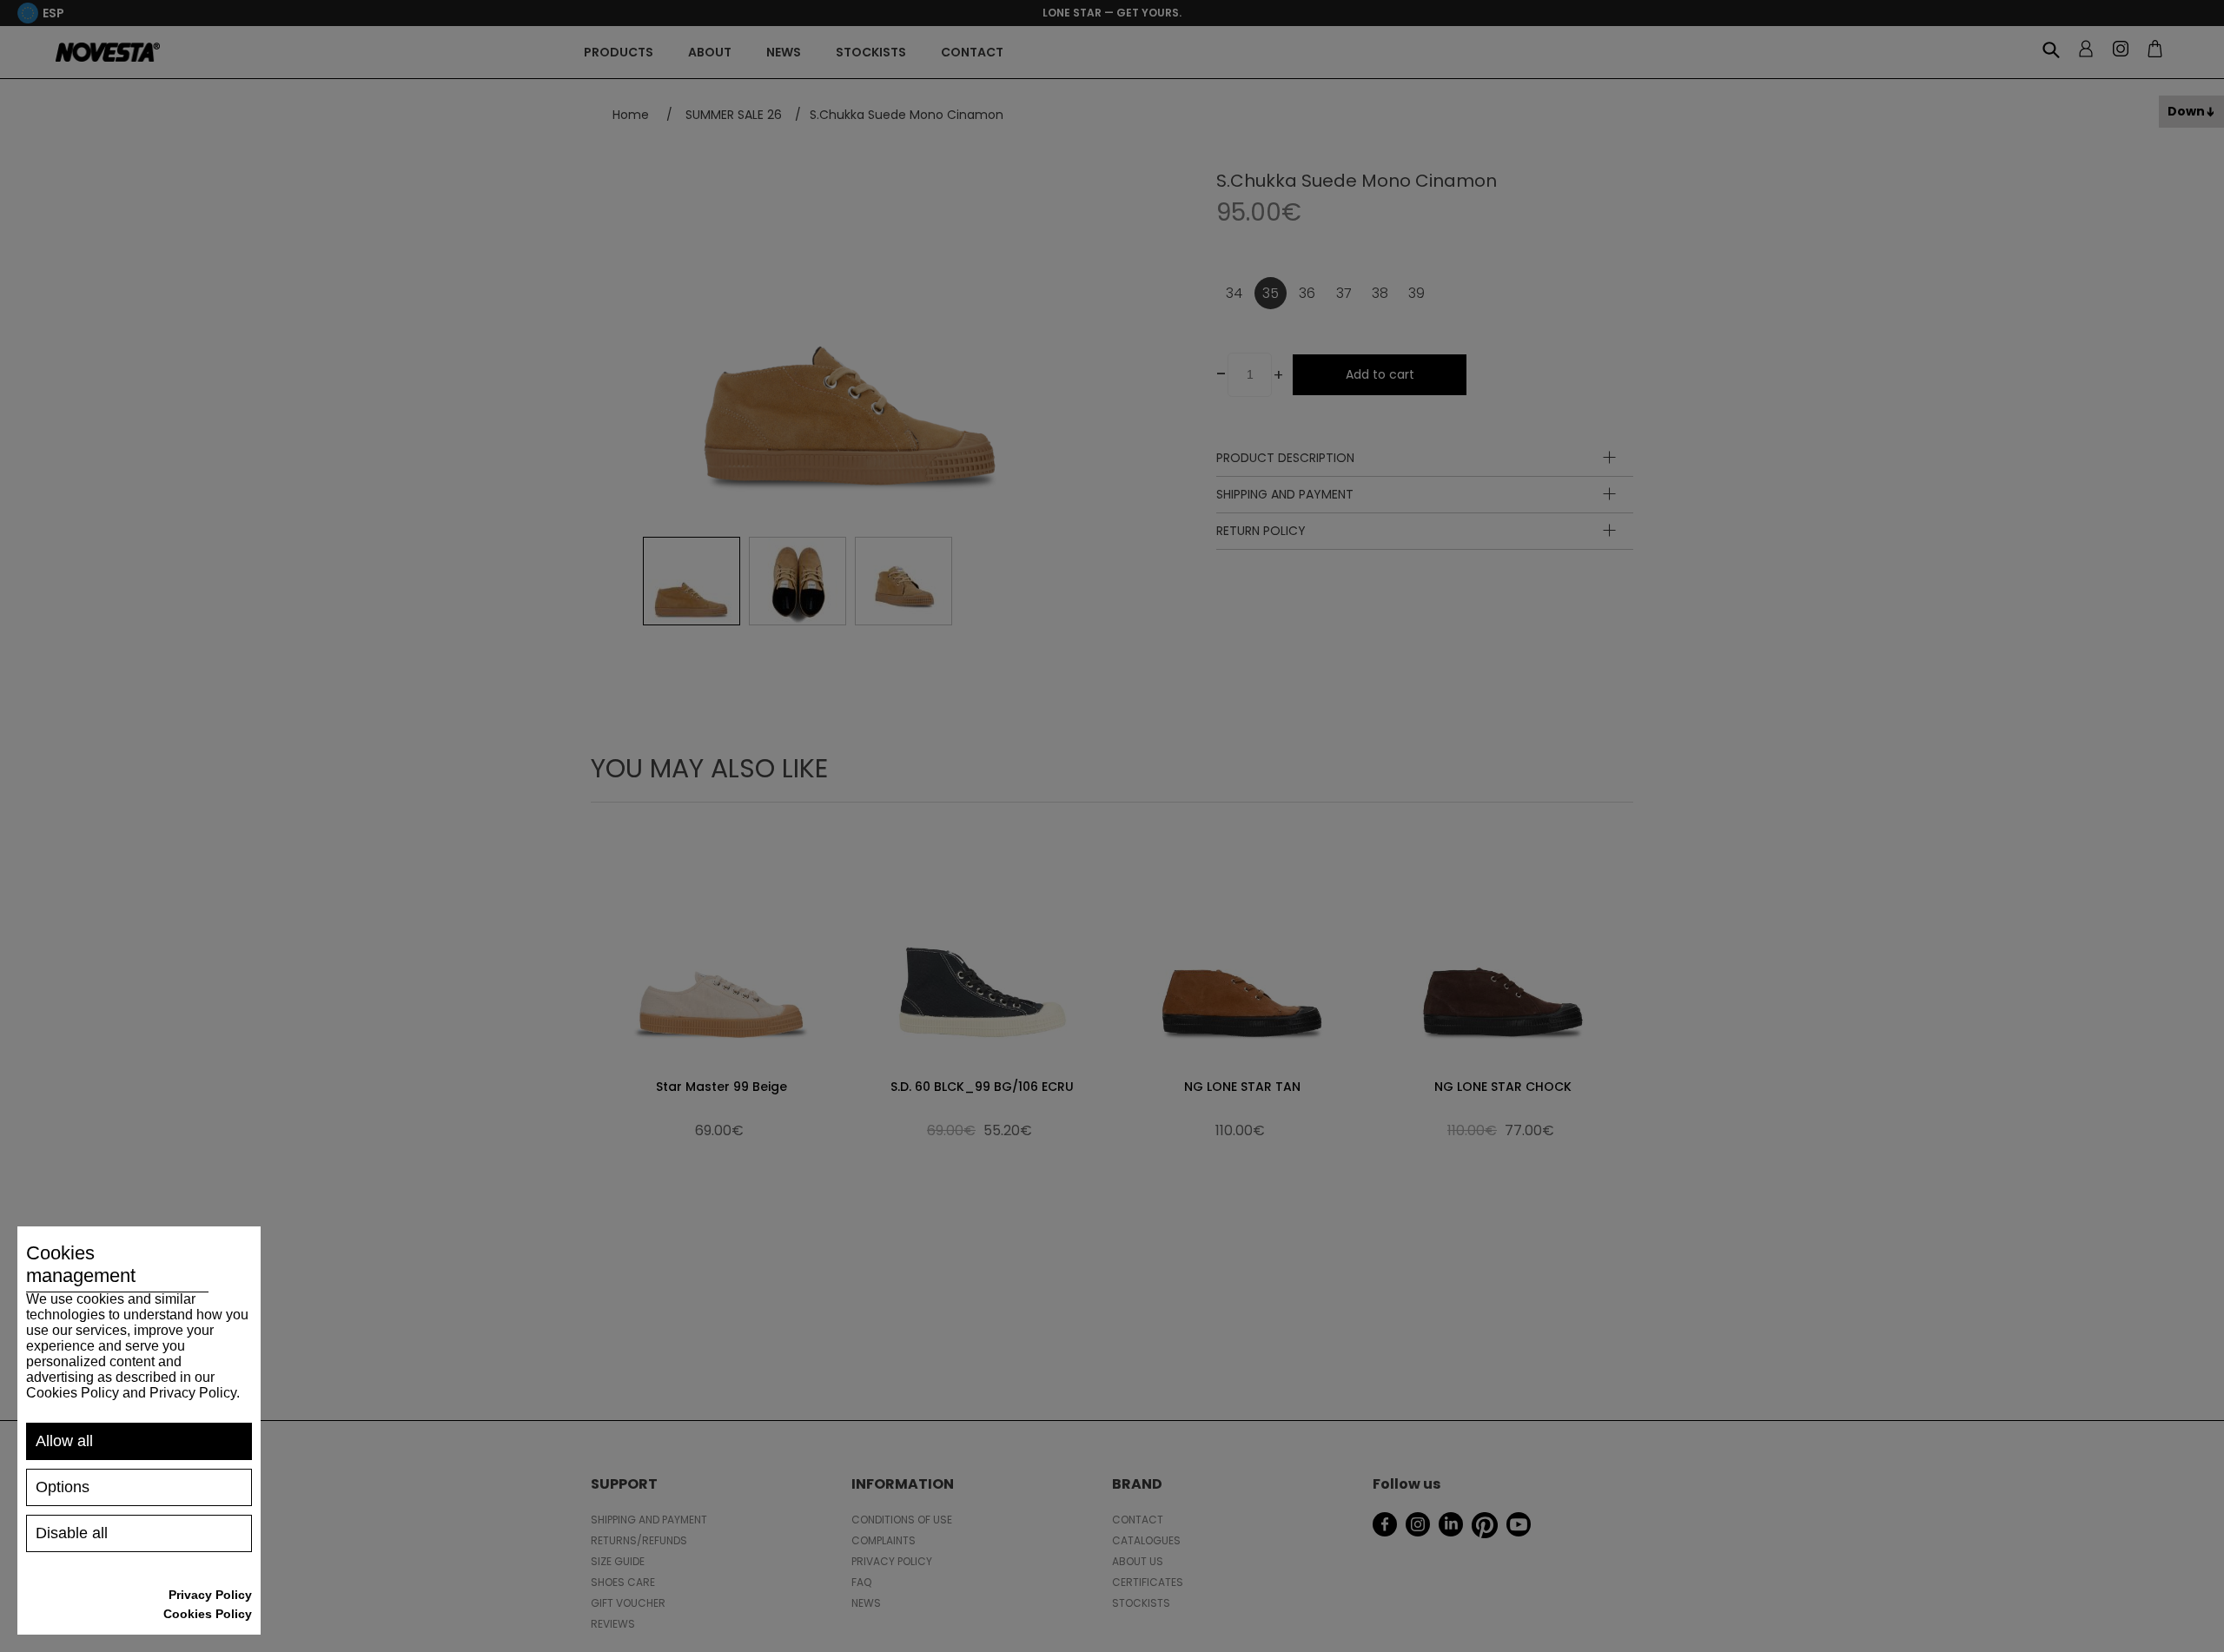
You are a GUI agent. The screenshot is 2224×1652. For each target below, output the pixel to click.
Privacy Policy (210, 1595)
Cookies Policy (208, 1614)
